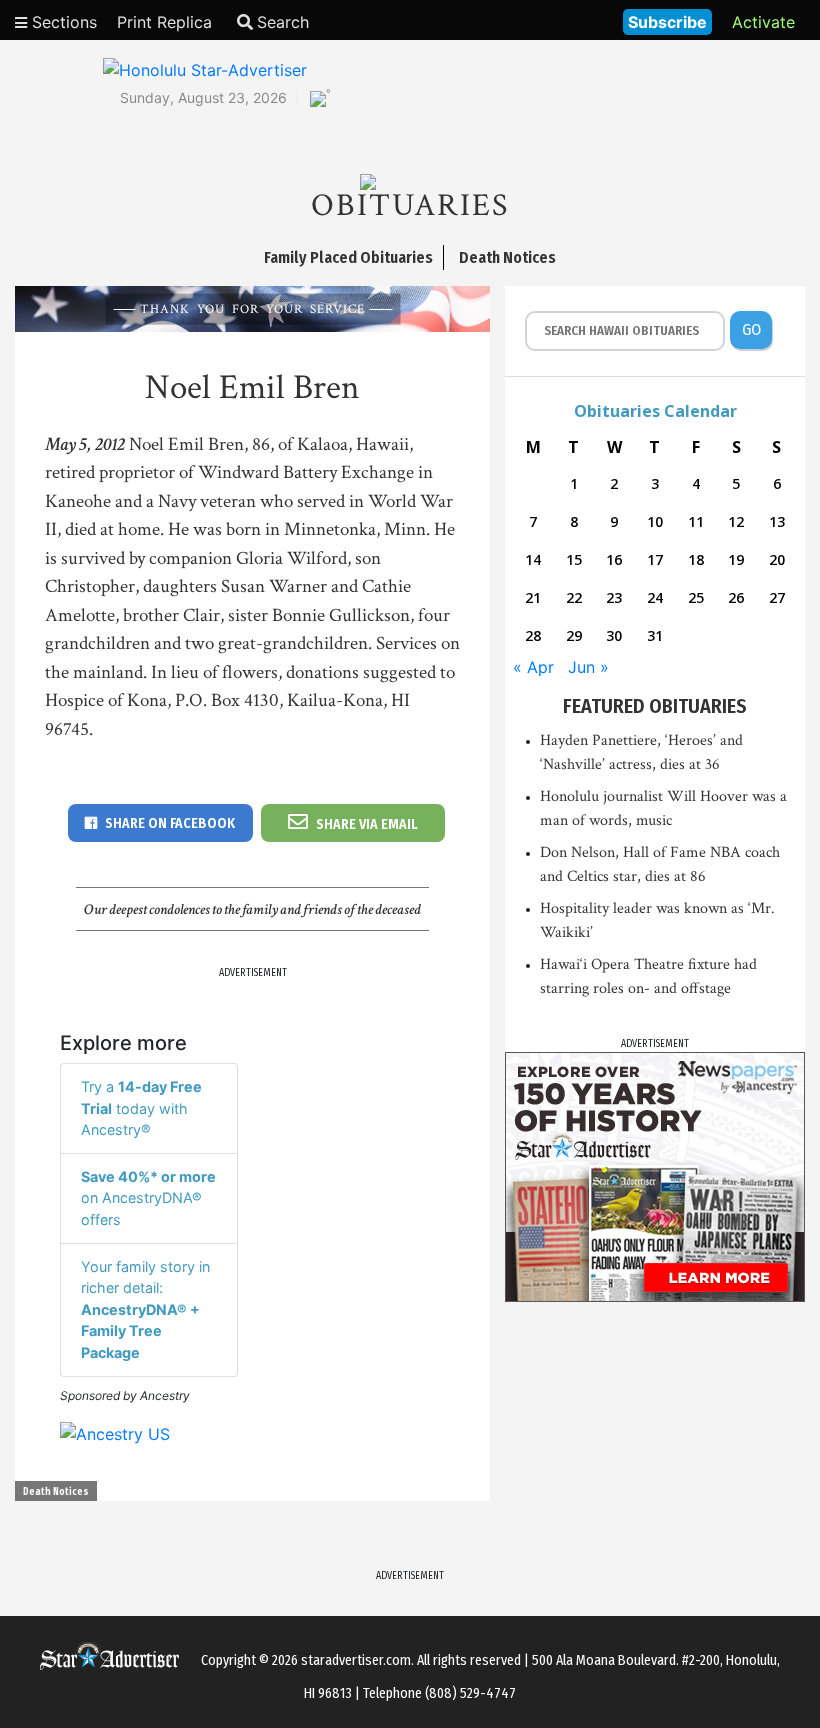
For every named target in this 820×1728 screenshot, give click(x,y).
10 (655, 521)
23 (614, 597)
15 (574, 559)
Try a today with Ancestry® (141, 1108)
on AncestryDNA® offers (148, 1198)
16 (614, 559)
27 (777, 597)
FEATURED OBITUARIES (655, 706)
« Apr (533, 667)
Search (283, 22)
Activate (763, 22)
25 (696, 597)
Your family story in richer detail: (145, 1309)
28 (533, 635)
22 (574, 597)
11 (696, 521)
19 (736, 559)
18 (696, 559)
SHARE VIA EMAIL (367, 824)
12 (736, 521)
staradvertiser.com (356, 1660)
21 (533, 597)
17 (655, 559)
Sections (62, 22)
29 (574, 635)
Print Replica (164, 22)
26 (736, 597)
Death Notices (56, 1492)
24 (655, 597)
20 (777, 559)
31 (655, 635)
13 (777, 521)
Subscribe (667, 22)
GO (751, 329)
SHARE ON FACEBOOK (170, 823)
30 (614, 635)
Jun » (588, 667)
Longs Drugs (548, 20)
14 (533, 559)
